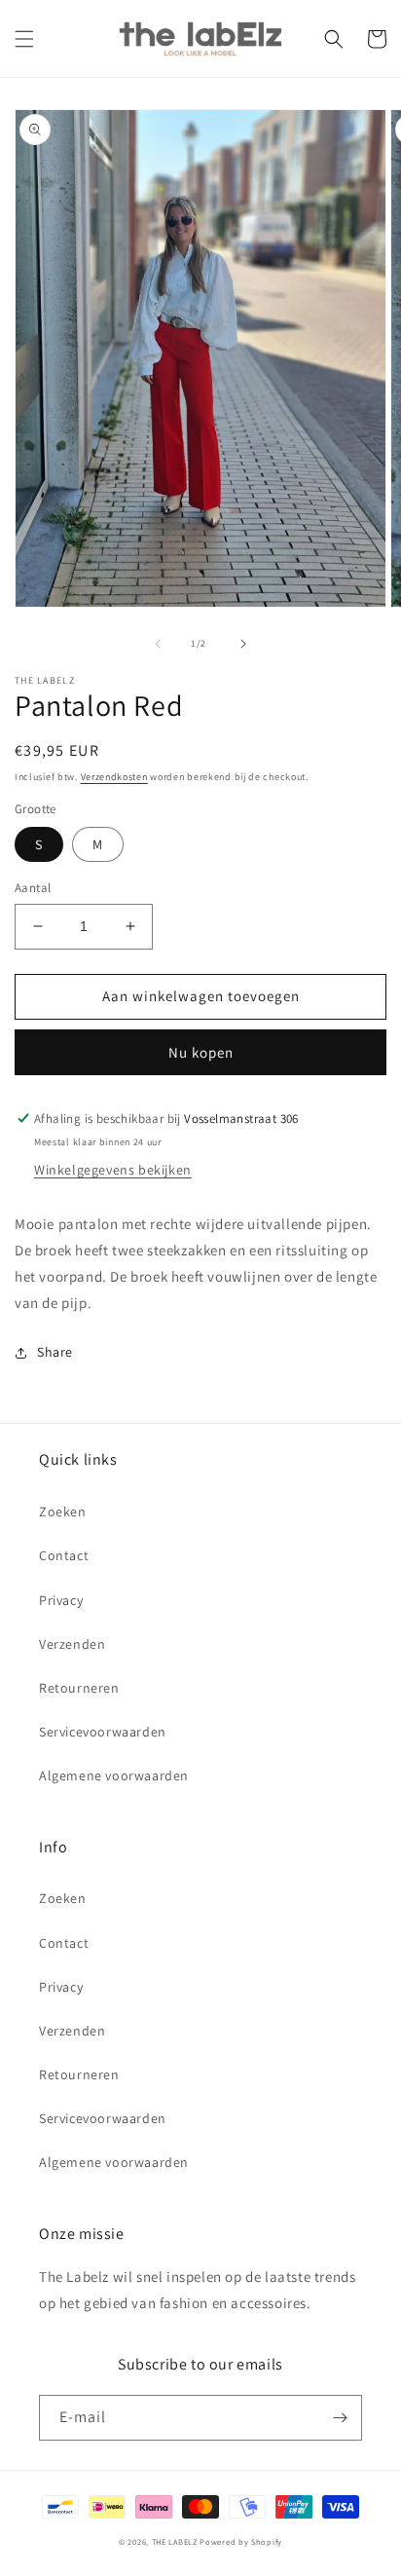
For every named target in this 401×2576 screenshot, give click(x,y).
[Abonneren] (340, 2418)
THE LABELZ (175, 2541)
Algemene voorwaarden (114, 1775)
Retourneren (79, 1688)
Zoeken (63, 1512)
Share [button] (55, 1352)
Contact (64, 1555)
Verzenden (72, 1644)
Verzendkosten (114, 777)
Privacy (61, 1600)
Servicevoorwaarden (103, 1732)
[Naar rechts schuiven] (243, 644)
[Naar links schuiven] (158, 644)
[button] (24, 39)
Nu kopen (201, 1052)
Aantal (33, 888)
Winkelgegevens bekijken (113, 1170)
